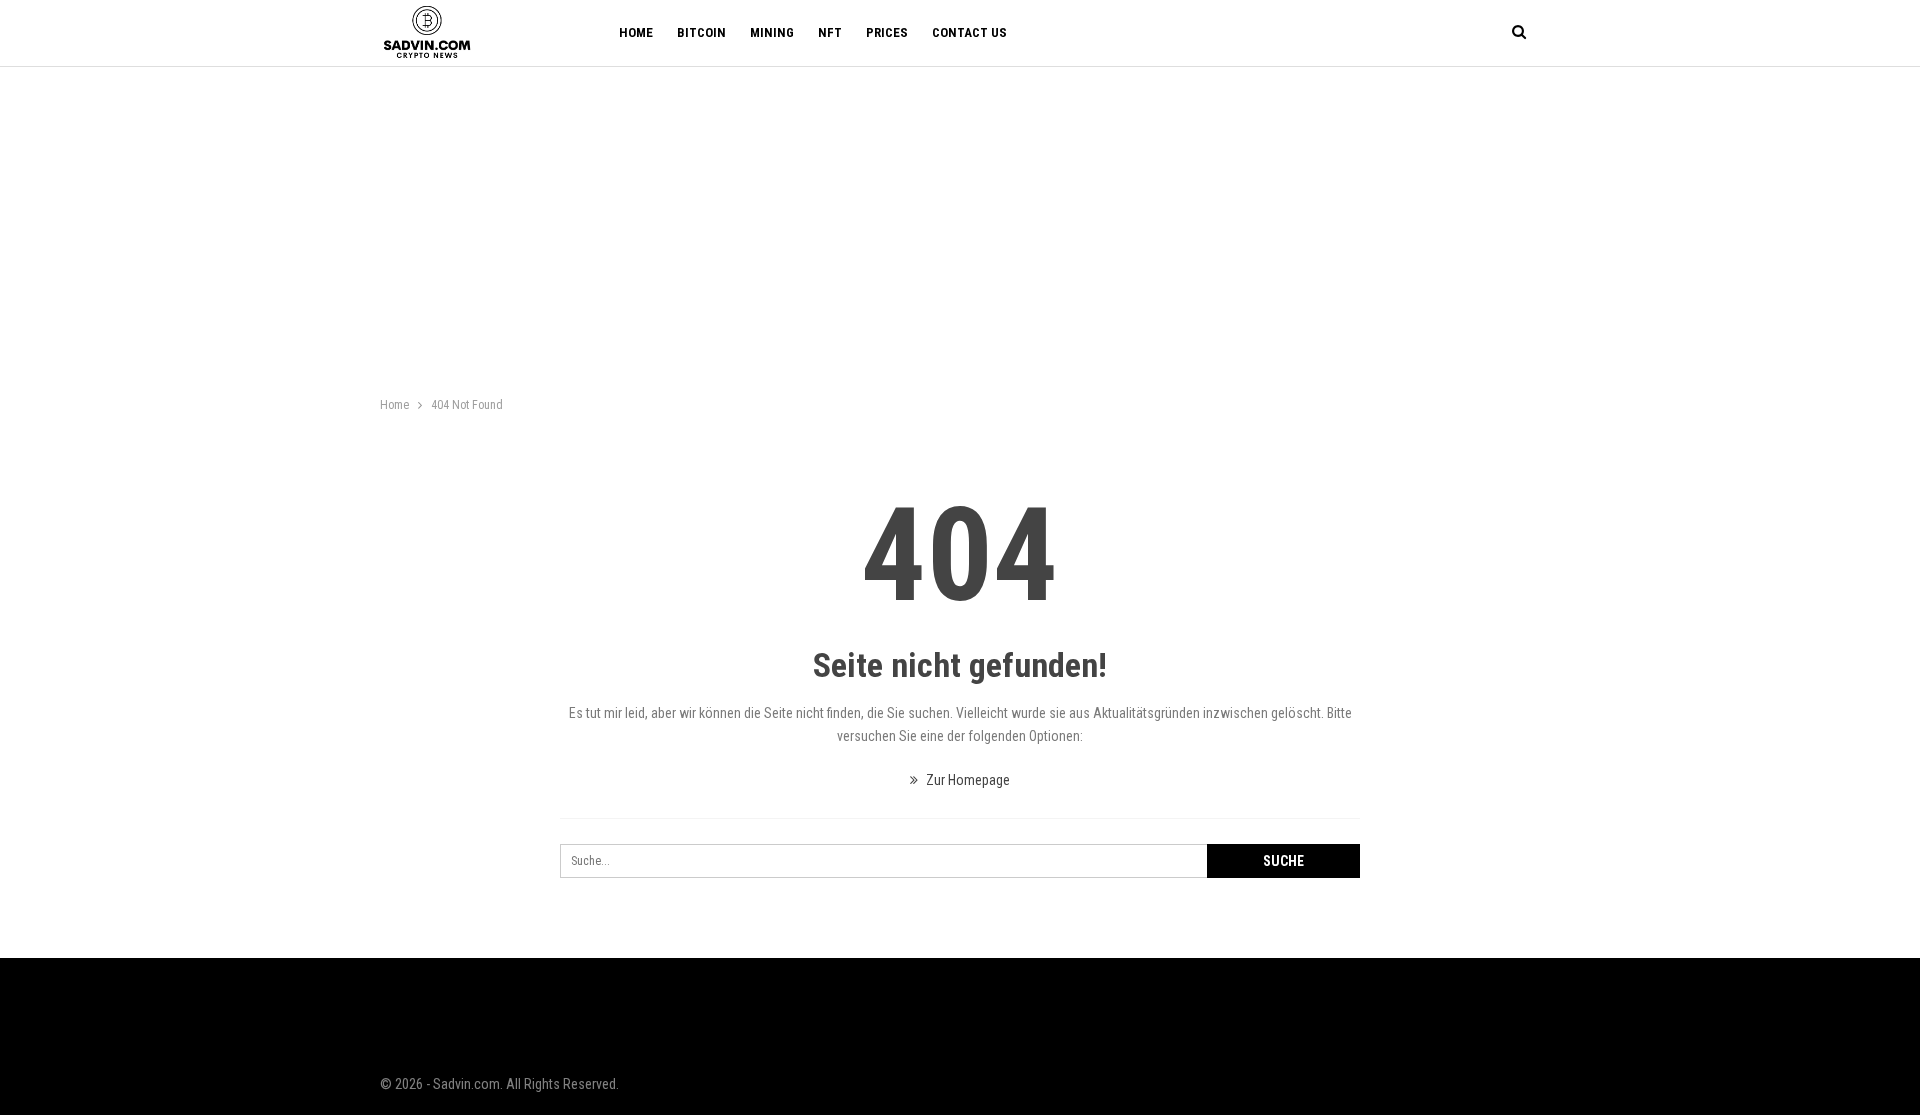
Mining (772, 32)
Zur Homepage (966, 780)
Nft (830, 32)
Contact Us (969, 32)
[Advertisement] (960, 217)
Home (636, 32)
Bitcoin (701, 32)
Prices (887, 32)
